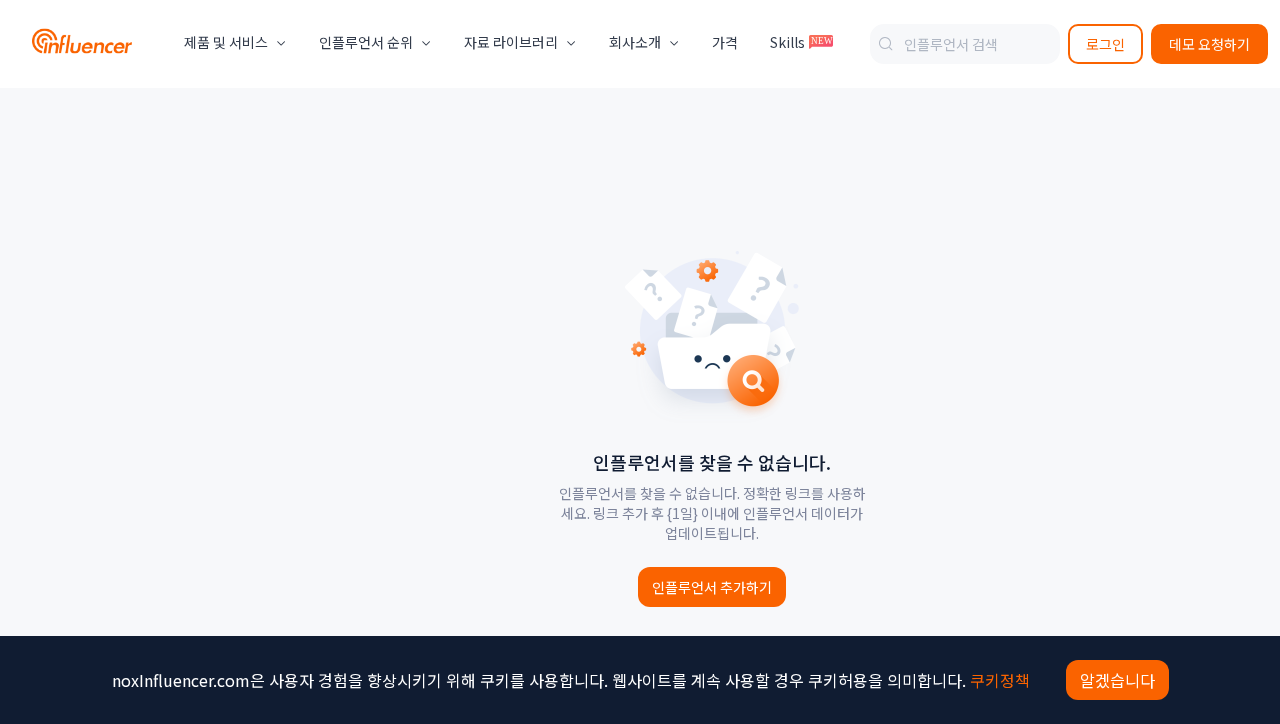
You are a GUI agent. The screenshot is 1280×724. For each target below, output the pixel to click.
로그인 (1105, 44)
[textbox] (965, 44)
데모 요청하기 (1209, 44)
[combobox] (965, 44)
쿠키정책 (1000, 680)
